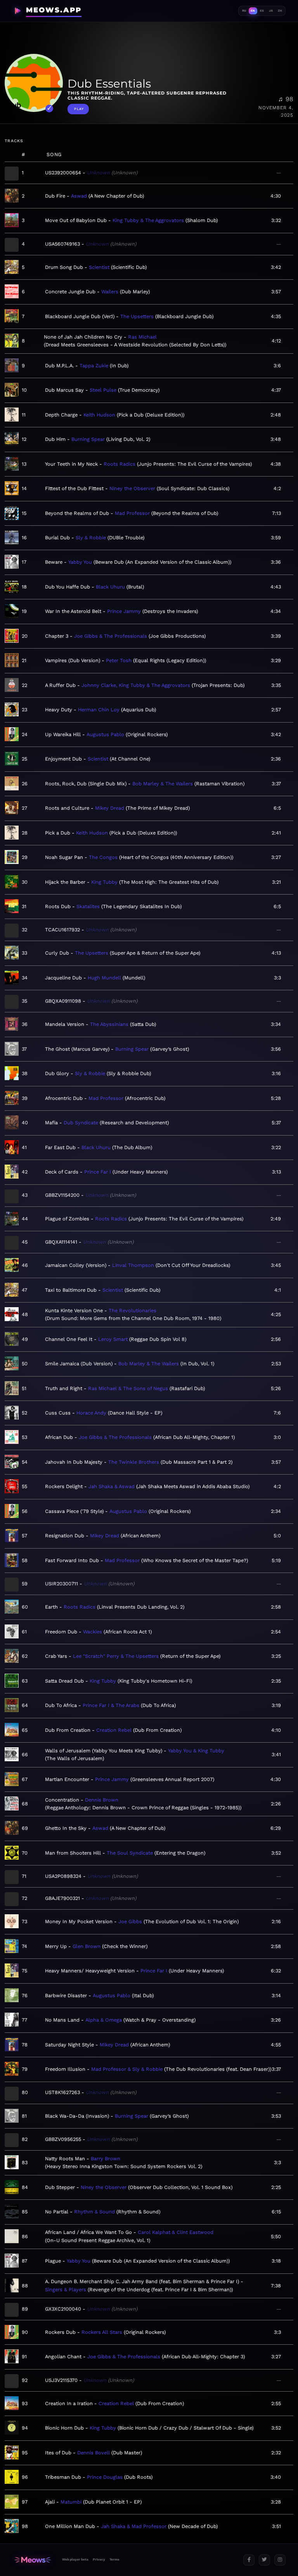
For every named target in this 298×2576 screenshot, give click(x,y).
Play (79, 109)
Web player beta (75, 2559)
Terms (114, 2559)
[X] (264, 2560)
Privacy (99, 2559)
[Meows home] (33, 2560)
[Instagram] (280, 2560)
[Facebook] (249, 2560)
